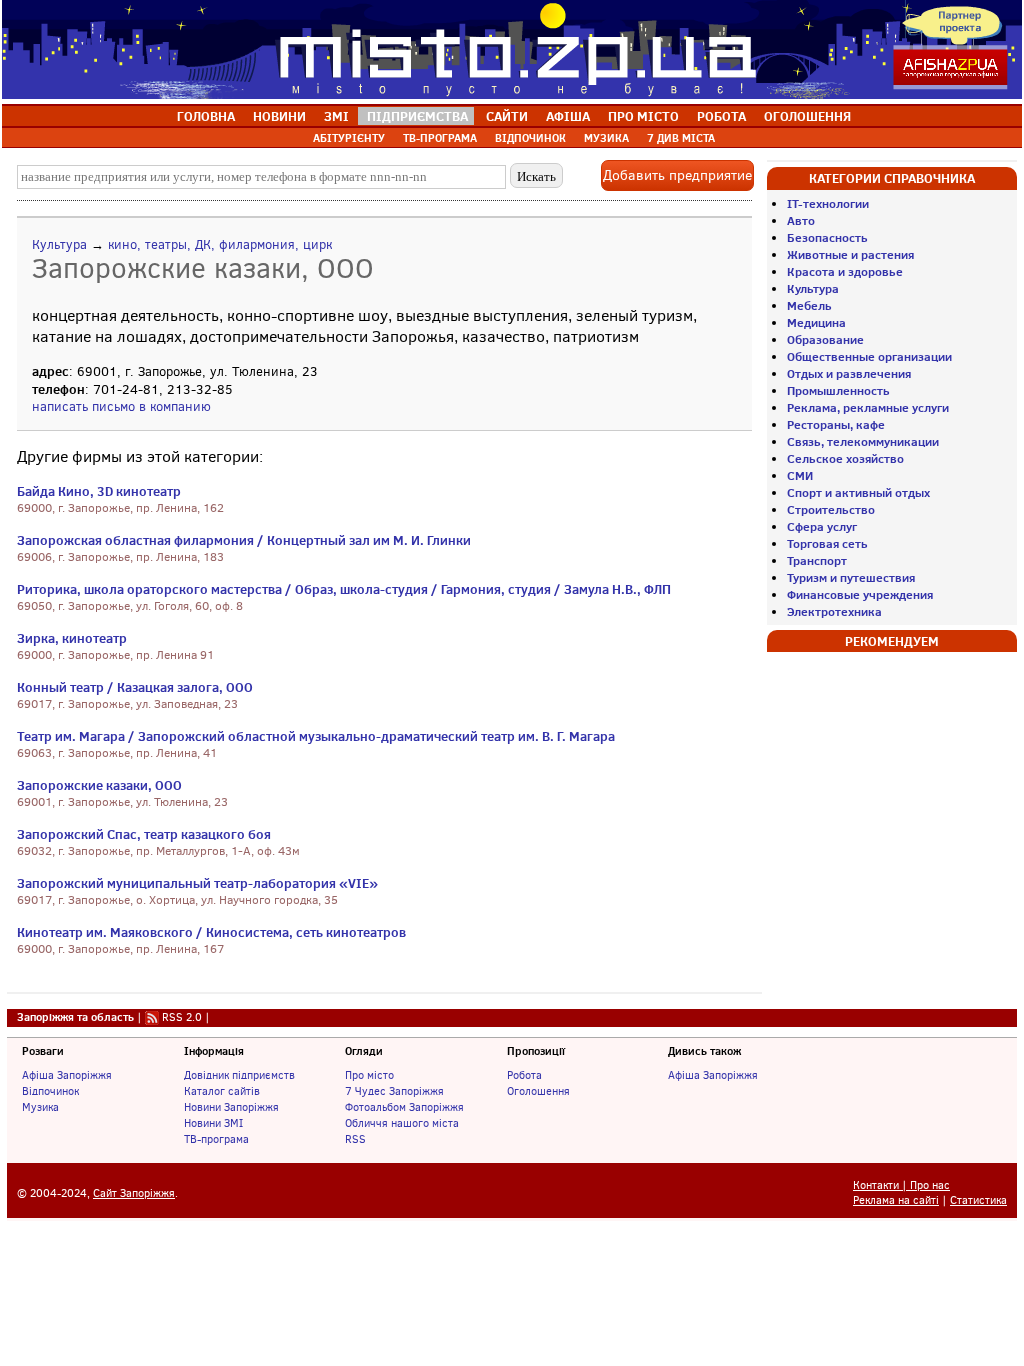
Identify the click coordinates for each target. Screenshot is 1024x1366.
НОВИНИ (279, 116)
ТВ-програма (216, 1139)
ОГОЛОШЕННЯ (807, 116)
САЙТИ (507, 116)
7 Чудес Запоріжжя (394, 1091)
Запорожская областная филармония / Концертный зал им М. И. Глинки (244, 540)
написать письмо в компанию (121, 406)
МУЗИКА (606, 138)
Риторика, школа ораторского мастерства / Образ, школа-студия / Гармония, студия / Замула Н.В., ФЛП (344, 589)
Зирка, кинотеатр (72, 638)
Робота (524, 1075)
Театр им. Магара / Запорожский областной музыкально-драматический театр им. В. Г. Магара (316, 736)
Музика (40, 1107)
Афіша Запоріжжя (67, 1075)
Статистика (978, 1200)
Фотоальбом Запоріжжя (404, 1107)
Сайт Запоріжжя (134, 1193)
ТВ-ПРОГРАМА (440, 138)
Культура (59, 244)
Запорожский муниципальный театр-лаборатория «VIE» (197, 883)
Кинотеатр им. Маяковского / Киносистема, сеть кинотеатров (211, 932)
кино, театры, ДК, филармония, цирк (220, 244)
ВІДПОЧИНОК (530, 138)
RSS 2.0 (182, 1017)
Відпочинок (50, 1091)
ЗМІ (336, 116)
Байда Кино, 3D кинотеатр (99, 491)
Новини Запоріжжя (231, 1107)
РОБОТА (721, 116)
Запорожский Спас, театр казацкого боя (144, 834)
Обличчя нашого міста (402, 1123)
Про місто (369, 1075)
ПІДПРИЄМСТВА (417, 116)
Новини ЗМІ (213, 1123)
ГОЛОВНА (206, 116)
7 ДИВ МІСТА (681, 138)
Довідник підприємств (239, 1075)
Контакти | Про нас (901, 1185)
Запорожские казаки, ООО (99, 785)
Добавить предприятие (677, 175)
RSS (355, 1139)
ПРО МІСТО (643, 116)
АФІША (568, 116)
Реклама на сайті (896, 1200)
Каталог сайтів (222, 1091)
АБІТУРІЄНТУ (349, 138)
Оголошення (538, 1091)
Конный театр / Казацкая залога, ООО (135, 687)
